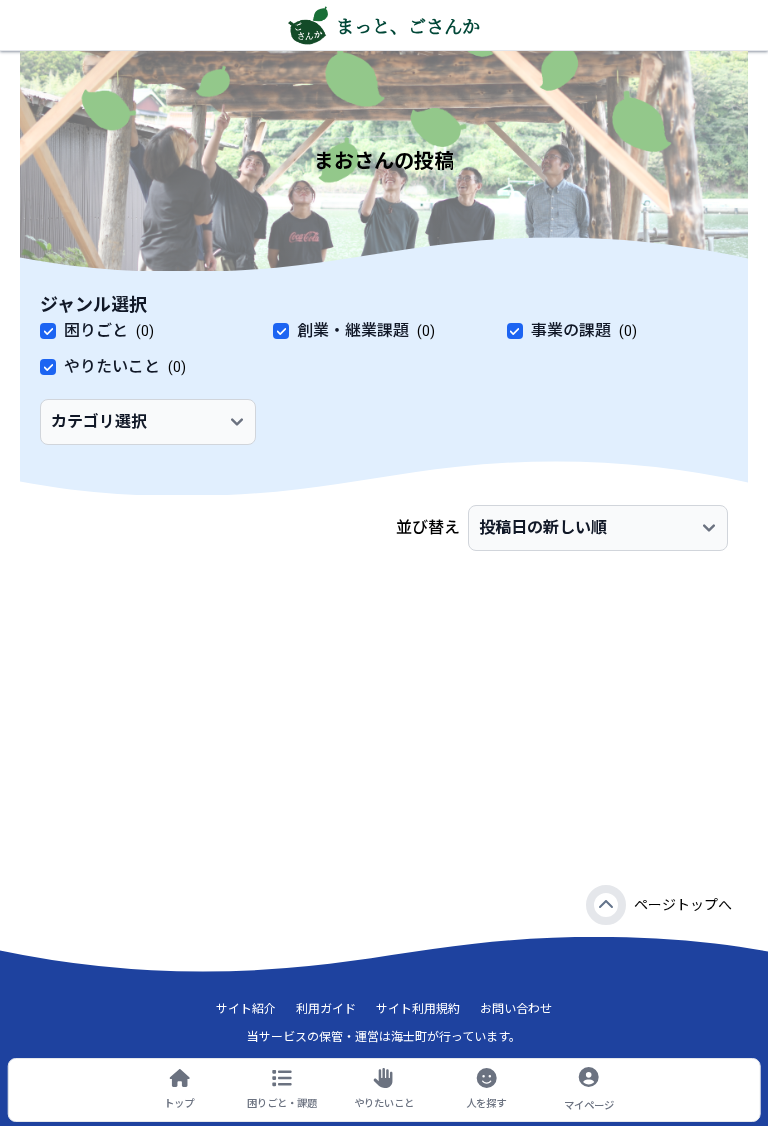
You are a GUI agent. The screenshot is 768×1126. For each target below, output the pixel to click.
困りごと (96, 330)
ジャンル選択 (93, 304)
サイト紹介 (246, 1009)
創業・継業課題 (353, 330)
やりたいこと (112, 366)
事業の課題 (571, 330)
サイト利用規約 (418, 1009)
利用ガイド (326, 1009)
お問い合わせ (516, 1009)
